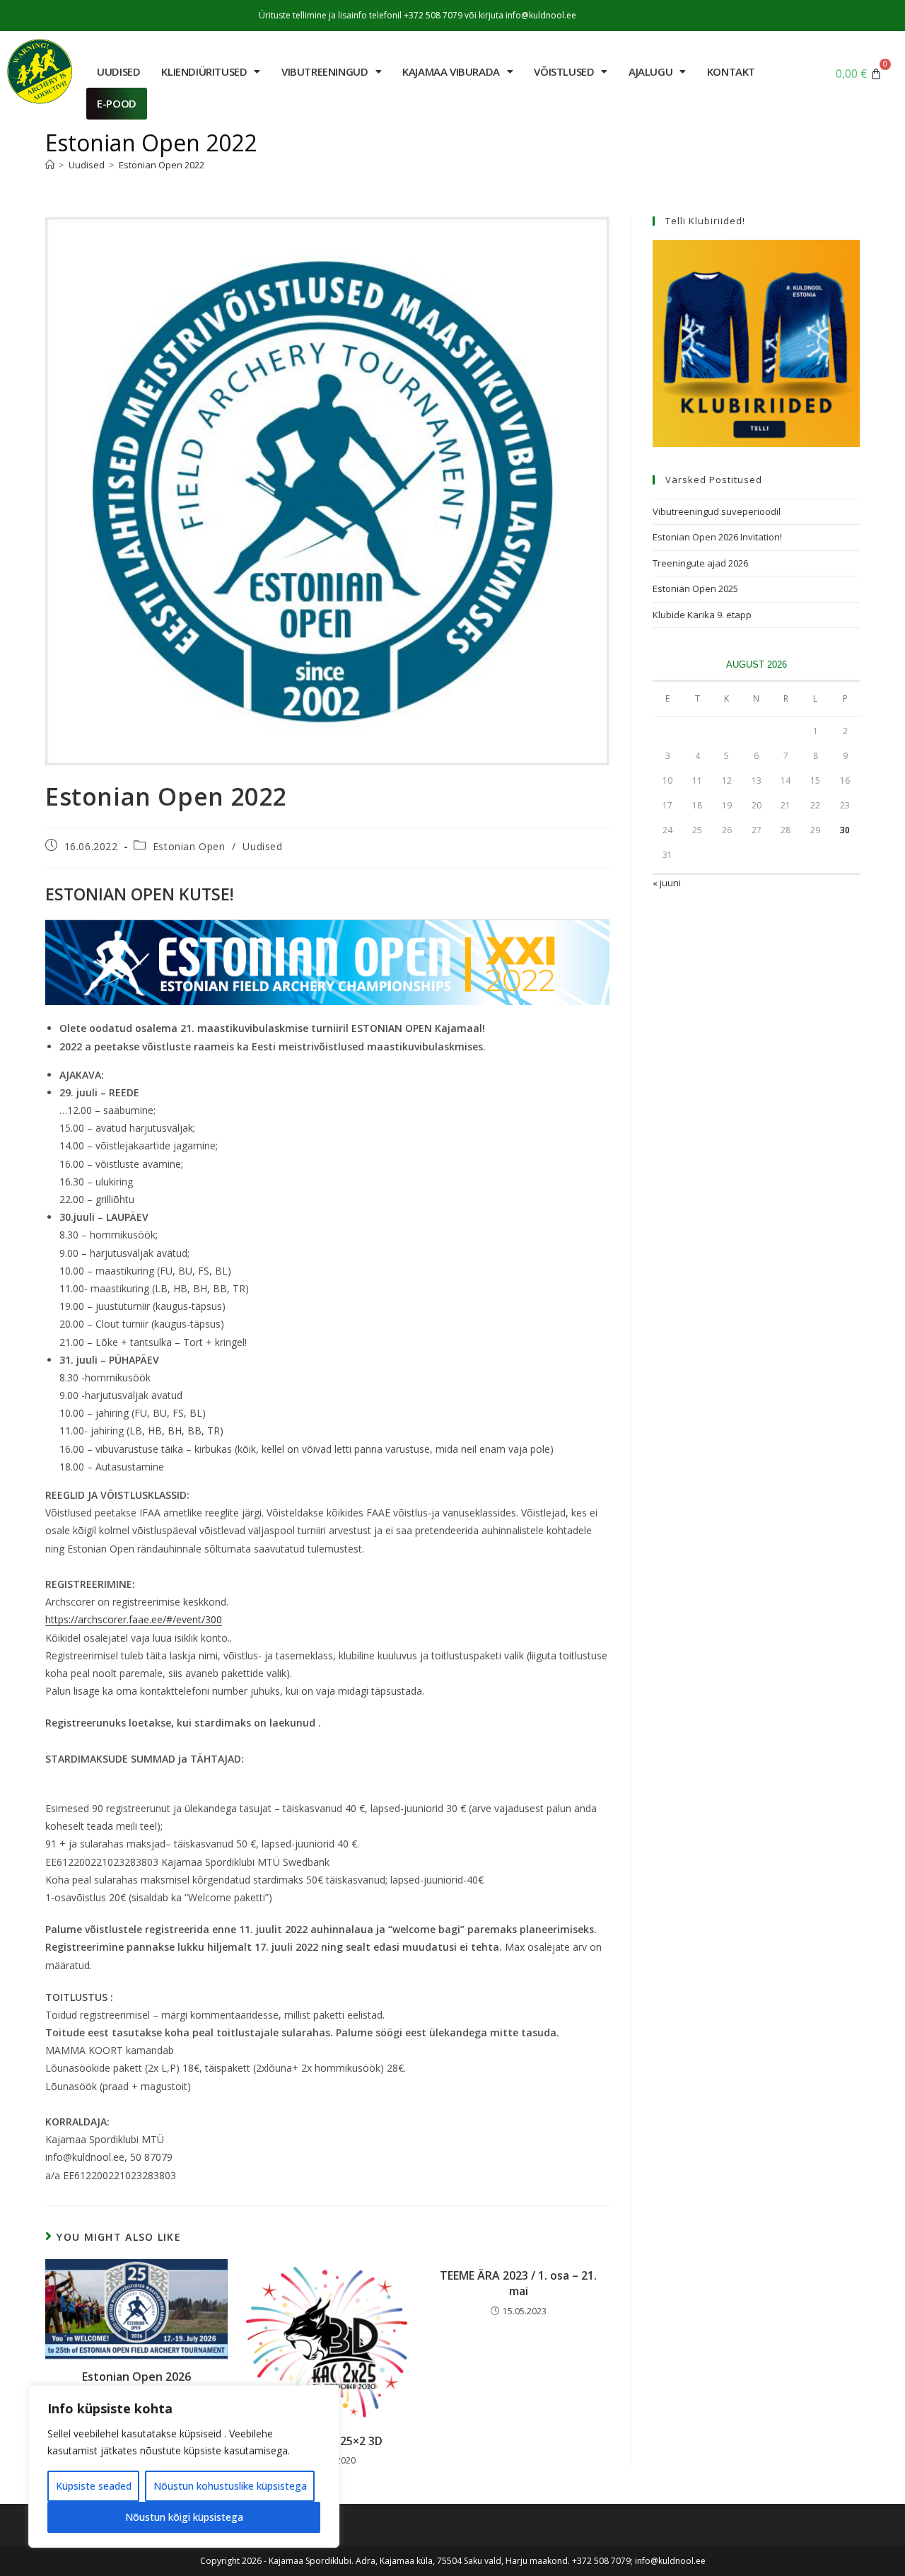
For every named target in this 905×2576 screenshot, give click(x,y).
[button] (211, 72)
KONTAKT (731, 71)
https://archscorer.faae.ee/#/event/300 (134, 1619)
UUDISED (118, 71)
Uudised (262, 846)
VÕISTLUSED (564, 71)
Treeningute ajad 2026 (700, 563)
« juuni (667, 883)
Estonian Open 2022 (162, 165)
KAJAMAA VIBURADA (451, 71)
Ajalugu (650, 71)
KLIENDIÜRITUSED (204, 71)
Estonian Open (189, 846)
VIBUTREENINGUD (325, 71)
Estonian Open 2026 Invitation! (717, 537)
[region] (184, 2466)
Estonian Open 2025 (695, 588)
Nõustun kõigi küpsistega (184, 2517)
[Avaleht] (50, 165)
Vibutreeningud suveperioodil (717, 511)
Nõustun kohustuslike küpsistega (230, 2486)
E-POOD (117, 103)
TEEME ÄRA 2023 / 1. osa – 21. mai (518, 2283)
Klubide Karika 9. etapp (702, 615)
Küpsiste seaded (94, 2486)
